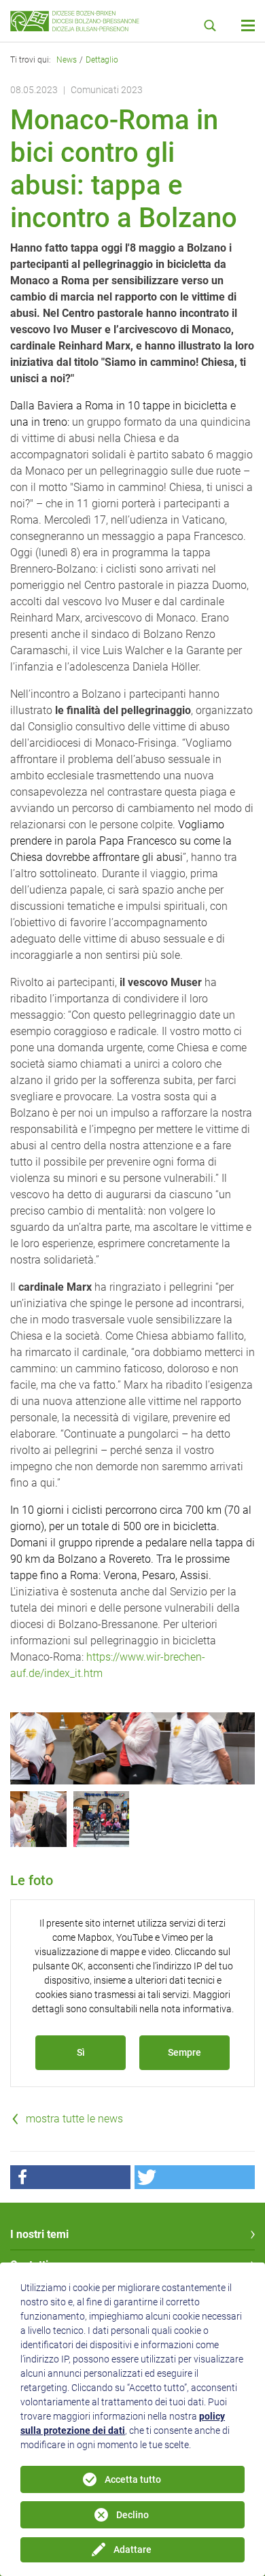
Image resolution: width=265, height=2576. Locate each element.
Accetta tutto (133, 2479)
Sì (81, 2052)
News (67, 60)
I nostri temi (39, 2234)
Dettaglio (102, 60)
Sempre (184, 2052)
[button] (70, 2177)
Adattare (132, 2549)
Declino (132, 2515)
